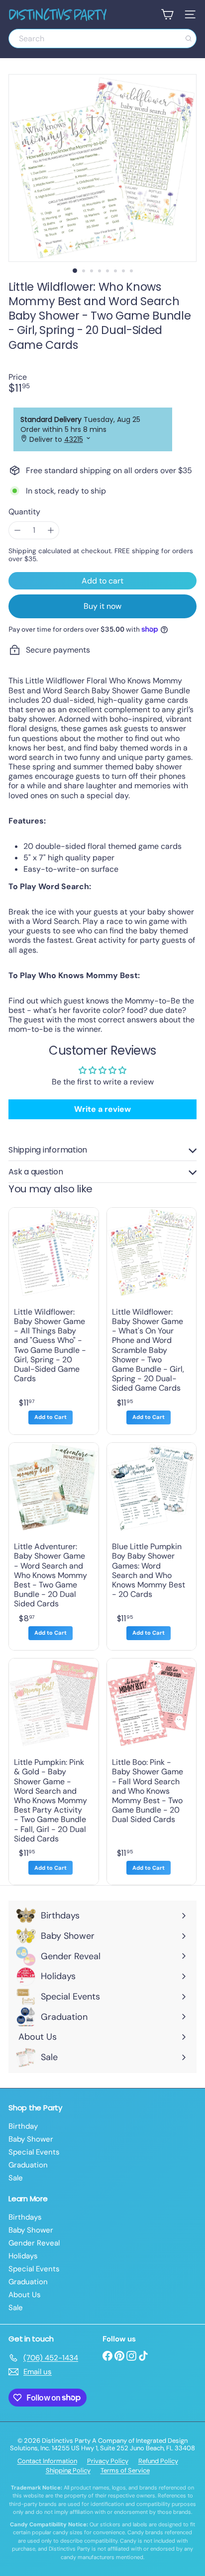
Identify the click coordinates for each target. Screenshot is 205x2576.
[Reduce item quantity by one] (17, 530)
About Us (25, 2295)
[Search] (189, 39)
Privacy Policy (108, 2461)
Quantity (24, 512)
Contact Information (47, 2461)
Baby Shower (31, 2139)
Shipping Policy (68, 2470)
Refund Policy (158, 2461)
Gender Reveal (34, 2243)
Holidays (23, 2256)
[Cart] (167, 14)
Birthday (23, 2126)
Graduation (28, 2165)
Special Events (34, 2152)
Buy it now (102, 606)
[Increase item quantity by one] (51, 530)
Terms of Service (125, 2470)
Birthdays (25, 2217)
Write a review (102, 1109)
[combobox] (102, 39)
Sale (16, 2178)
